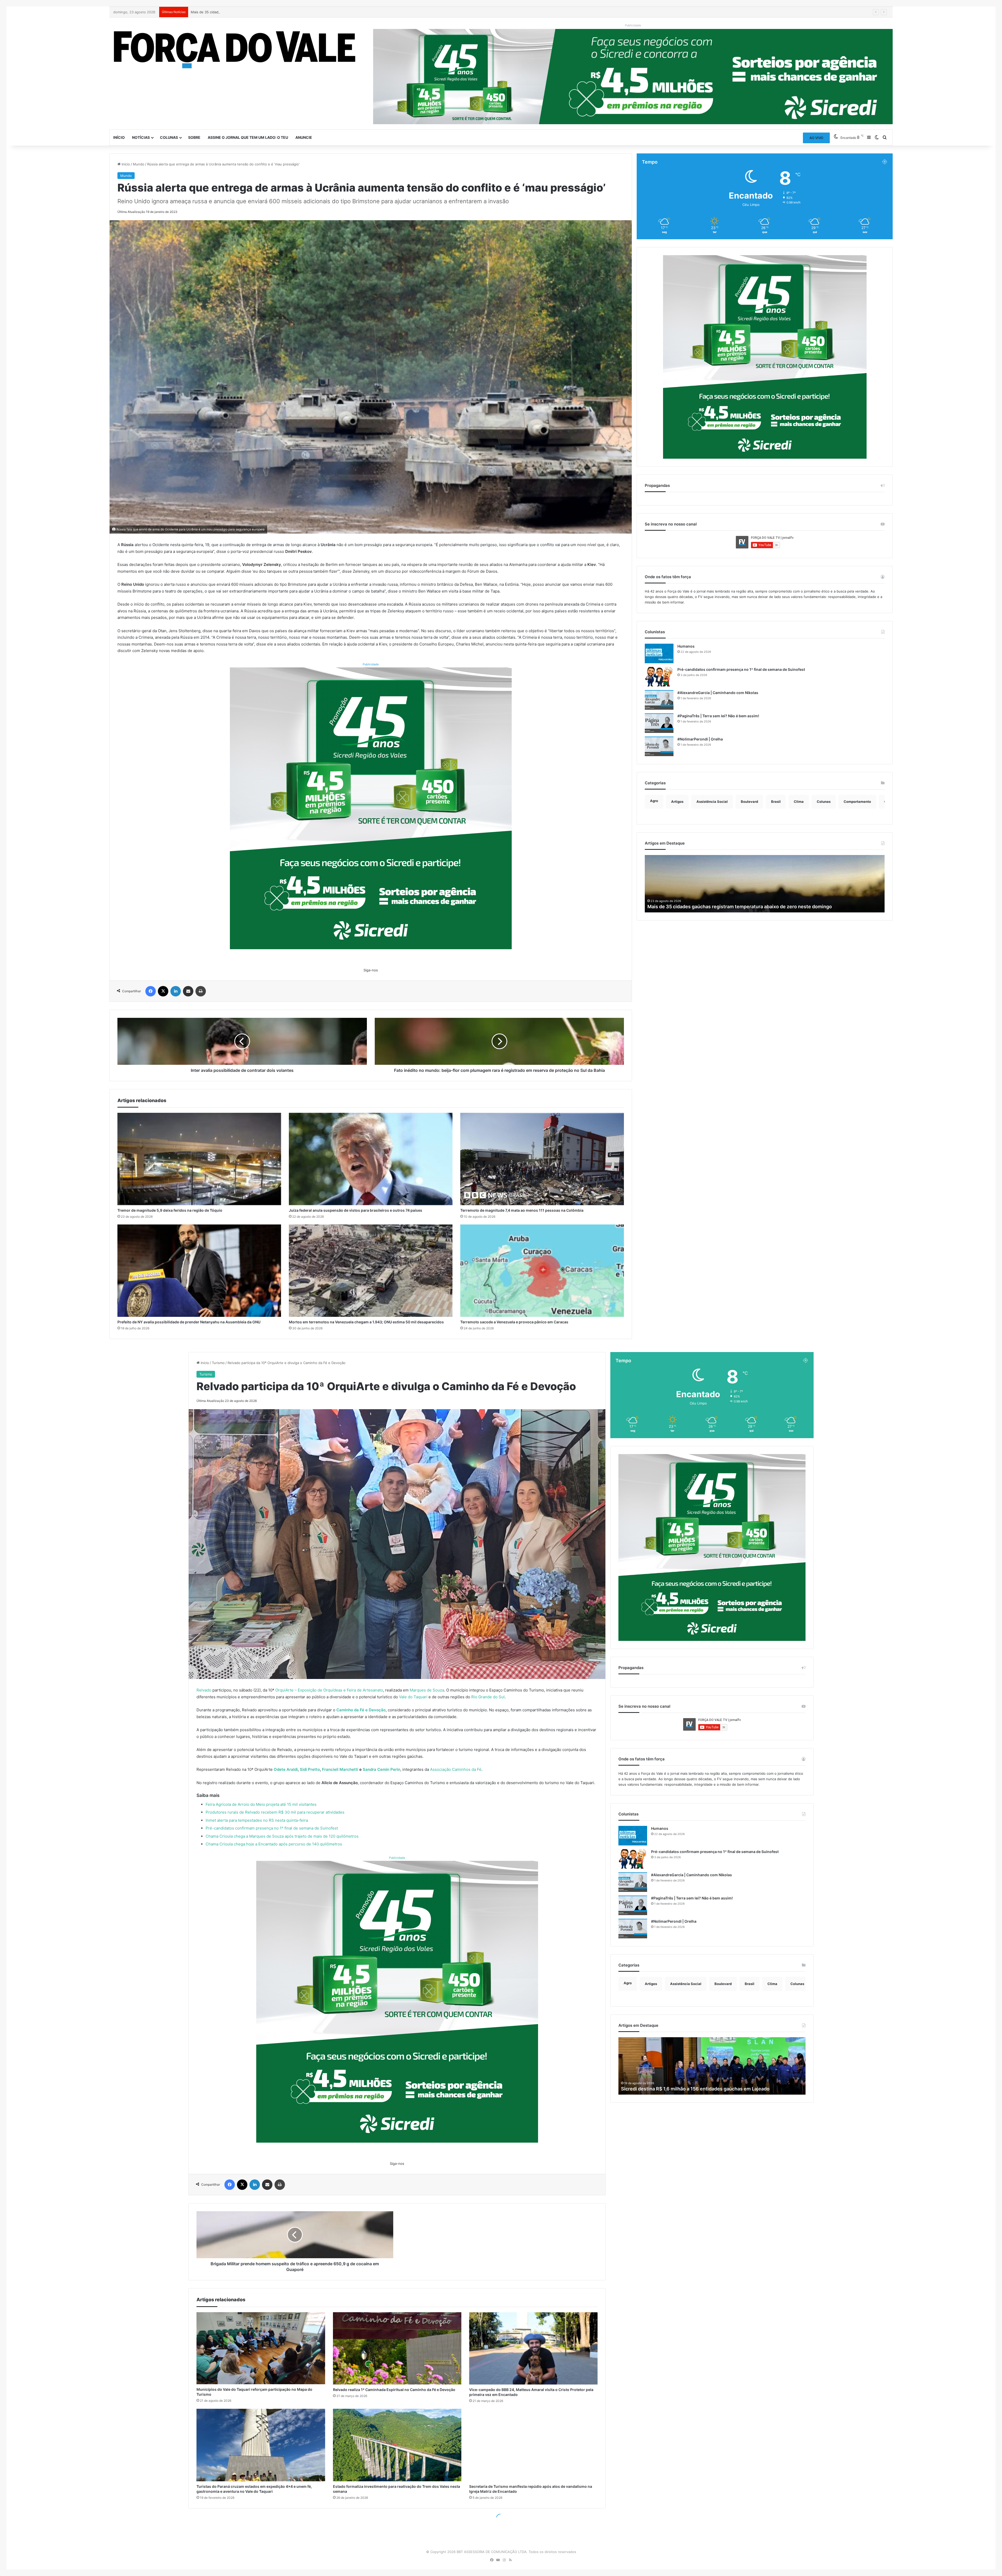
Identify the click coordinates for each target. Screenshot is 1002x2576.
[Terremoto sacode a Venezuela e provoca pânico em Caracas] (542, 1271)
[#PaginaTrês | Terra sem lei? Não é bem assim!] (659, 723)
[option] (765, 884)
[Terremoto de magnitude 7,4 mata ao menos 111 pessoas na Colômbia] (542, 1159)
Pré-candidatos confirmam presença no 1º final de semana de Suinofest (741, 669)
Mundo (139, 164)
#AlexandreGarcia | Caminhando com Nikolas (718, 693)
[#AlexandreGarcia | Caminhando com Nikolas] (659, 700)
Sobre (194, 137)
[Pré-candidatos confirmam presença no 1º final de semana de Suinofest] (659, 677)
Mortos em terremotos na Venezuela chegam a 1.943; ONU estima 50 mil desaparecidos (366, 1322)
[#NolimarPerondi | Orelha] (659, 746)
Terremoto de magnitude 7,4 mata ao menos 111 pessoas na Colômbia (522, 1210)
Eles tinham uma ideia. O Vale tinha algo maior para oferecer (715, 907)
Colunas (169, 137)
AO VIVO (816, 138)
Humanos (686, 646)
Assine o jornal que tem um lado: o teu (248, 137)
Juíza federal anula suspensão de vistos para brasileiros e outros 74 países (356, 1210)
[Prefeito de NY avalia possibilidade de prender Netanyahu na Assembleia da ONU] (199, 1271)
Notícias (141, 137)
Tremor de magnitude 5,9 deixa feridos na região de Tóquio (170, 1210)
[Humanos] (659, 653)
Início (119, 137)
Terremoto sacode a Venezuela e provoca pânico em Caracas (514, 1322)
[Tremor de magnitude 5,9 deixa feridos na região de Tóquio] (199, 1159)
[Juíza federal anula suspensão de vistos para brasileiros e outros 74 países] (371, 1159)
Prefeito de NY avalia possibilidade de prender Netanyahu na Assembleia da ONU (189, 1322)
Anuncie (304, 137)
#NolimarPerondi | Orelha (700, 739)
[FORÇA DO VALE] (235, 50)
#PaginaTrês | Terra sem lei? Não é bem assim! (718, 716)
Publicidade (371, 664)
